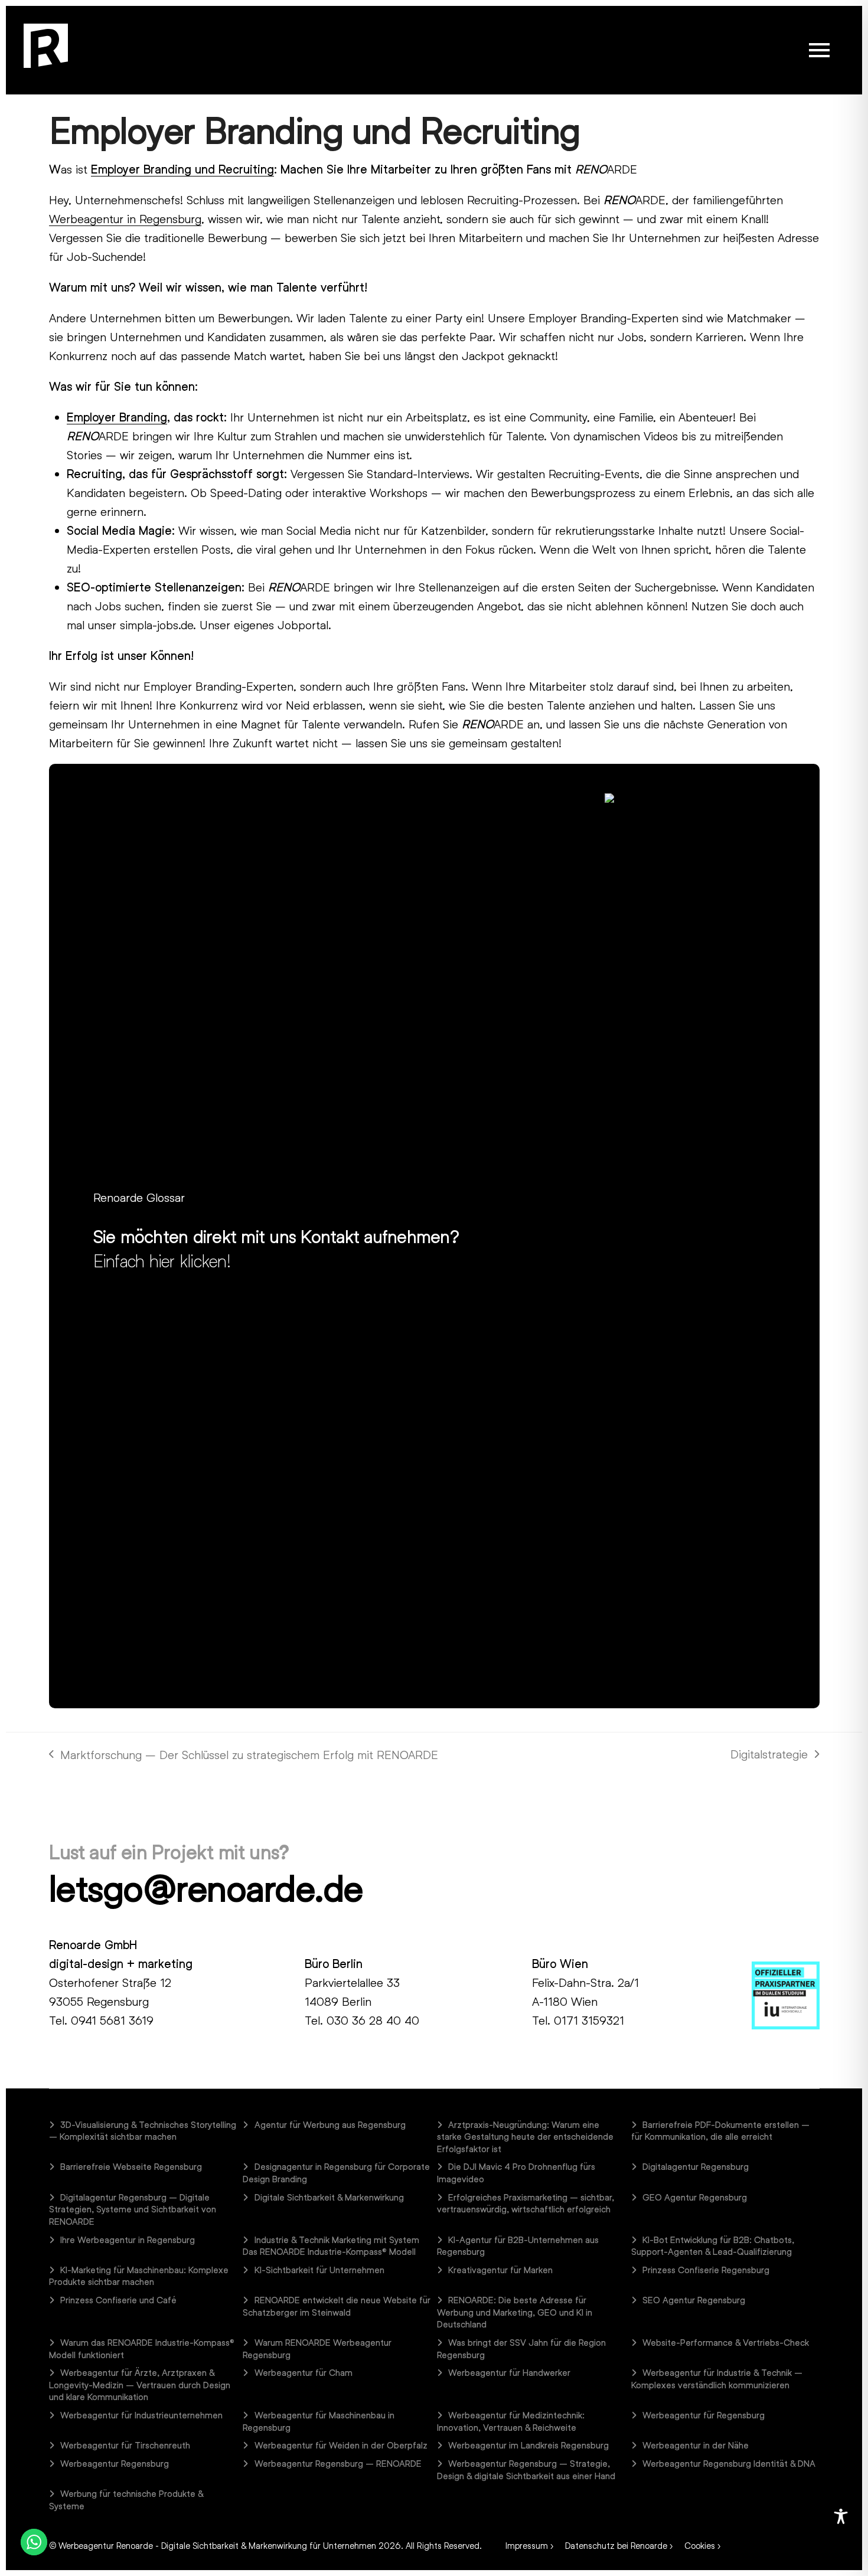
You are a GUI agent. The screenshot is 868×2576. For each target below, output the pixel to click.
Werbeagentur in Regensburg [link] (125, 218)
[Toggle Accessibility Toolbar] (841, 2516)
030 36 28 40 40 (373, 2020)
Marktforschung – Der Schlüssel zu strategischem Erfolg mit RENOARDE (244, 1756)
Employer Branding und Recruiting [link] (182, 169)
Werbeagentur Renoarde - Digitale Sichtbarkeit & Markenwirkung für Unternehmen (217, 2545)
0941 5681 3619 (112, 2020)
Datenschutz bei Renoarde (616, 2545)
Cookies (700, 2545)
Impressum (527, 2545)
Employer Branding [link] (117, 417)
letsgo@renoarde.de (206, 1888)
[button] (819, 50)
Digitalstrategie (769, 1755)
